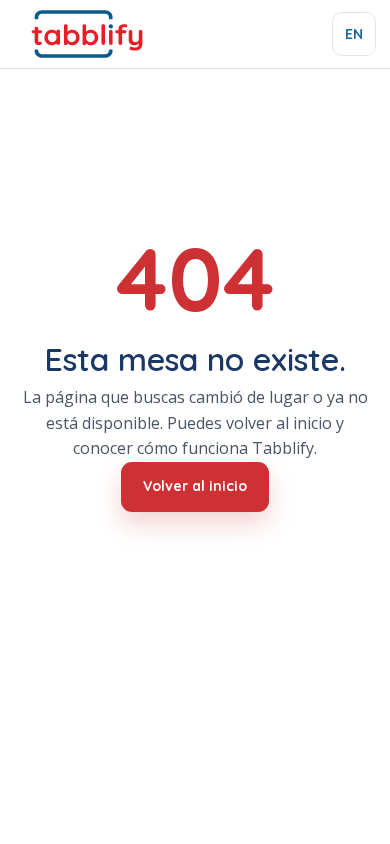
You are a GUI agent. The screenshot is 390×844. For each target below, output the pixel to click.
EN (354, 34)
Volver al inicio (195, 486)
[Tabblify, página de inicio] (86, 34)
